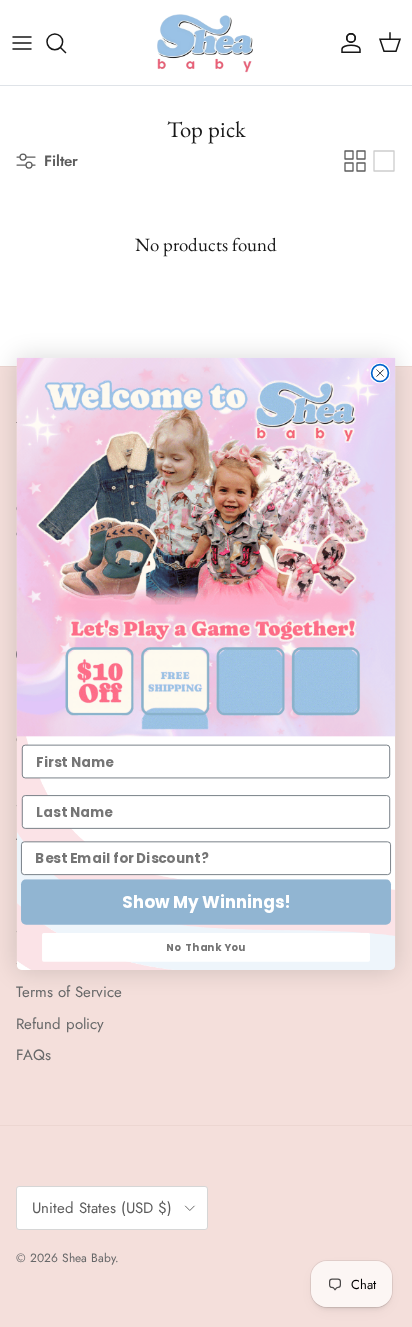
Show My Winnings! (205, 902)
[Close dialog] (380, 372)
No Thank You (206, 946)
